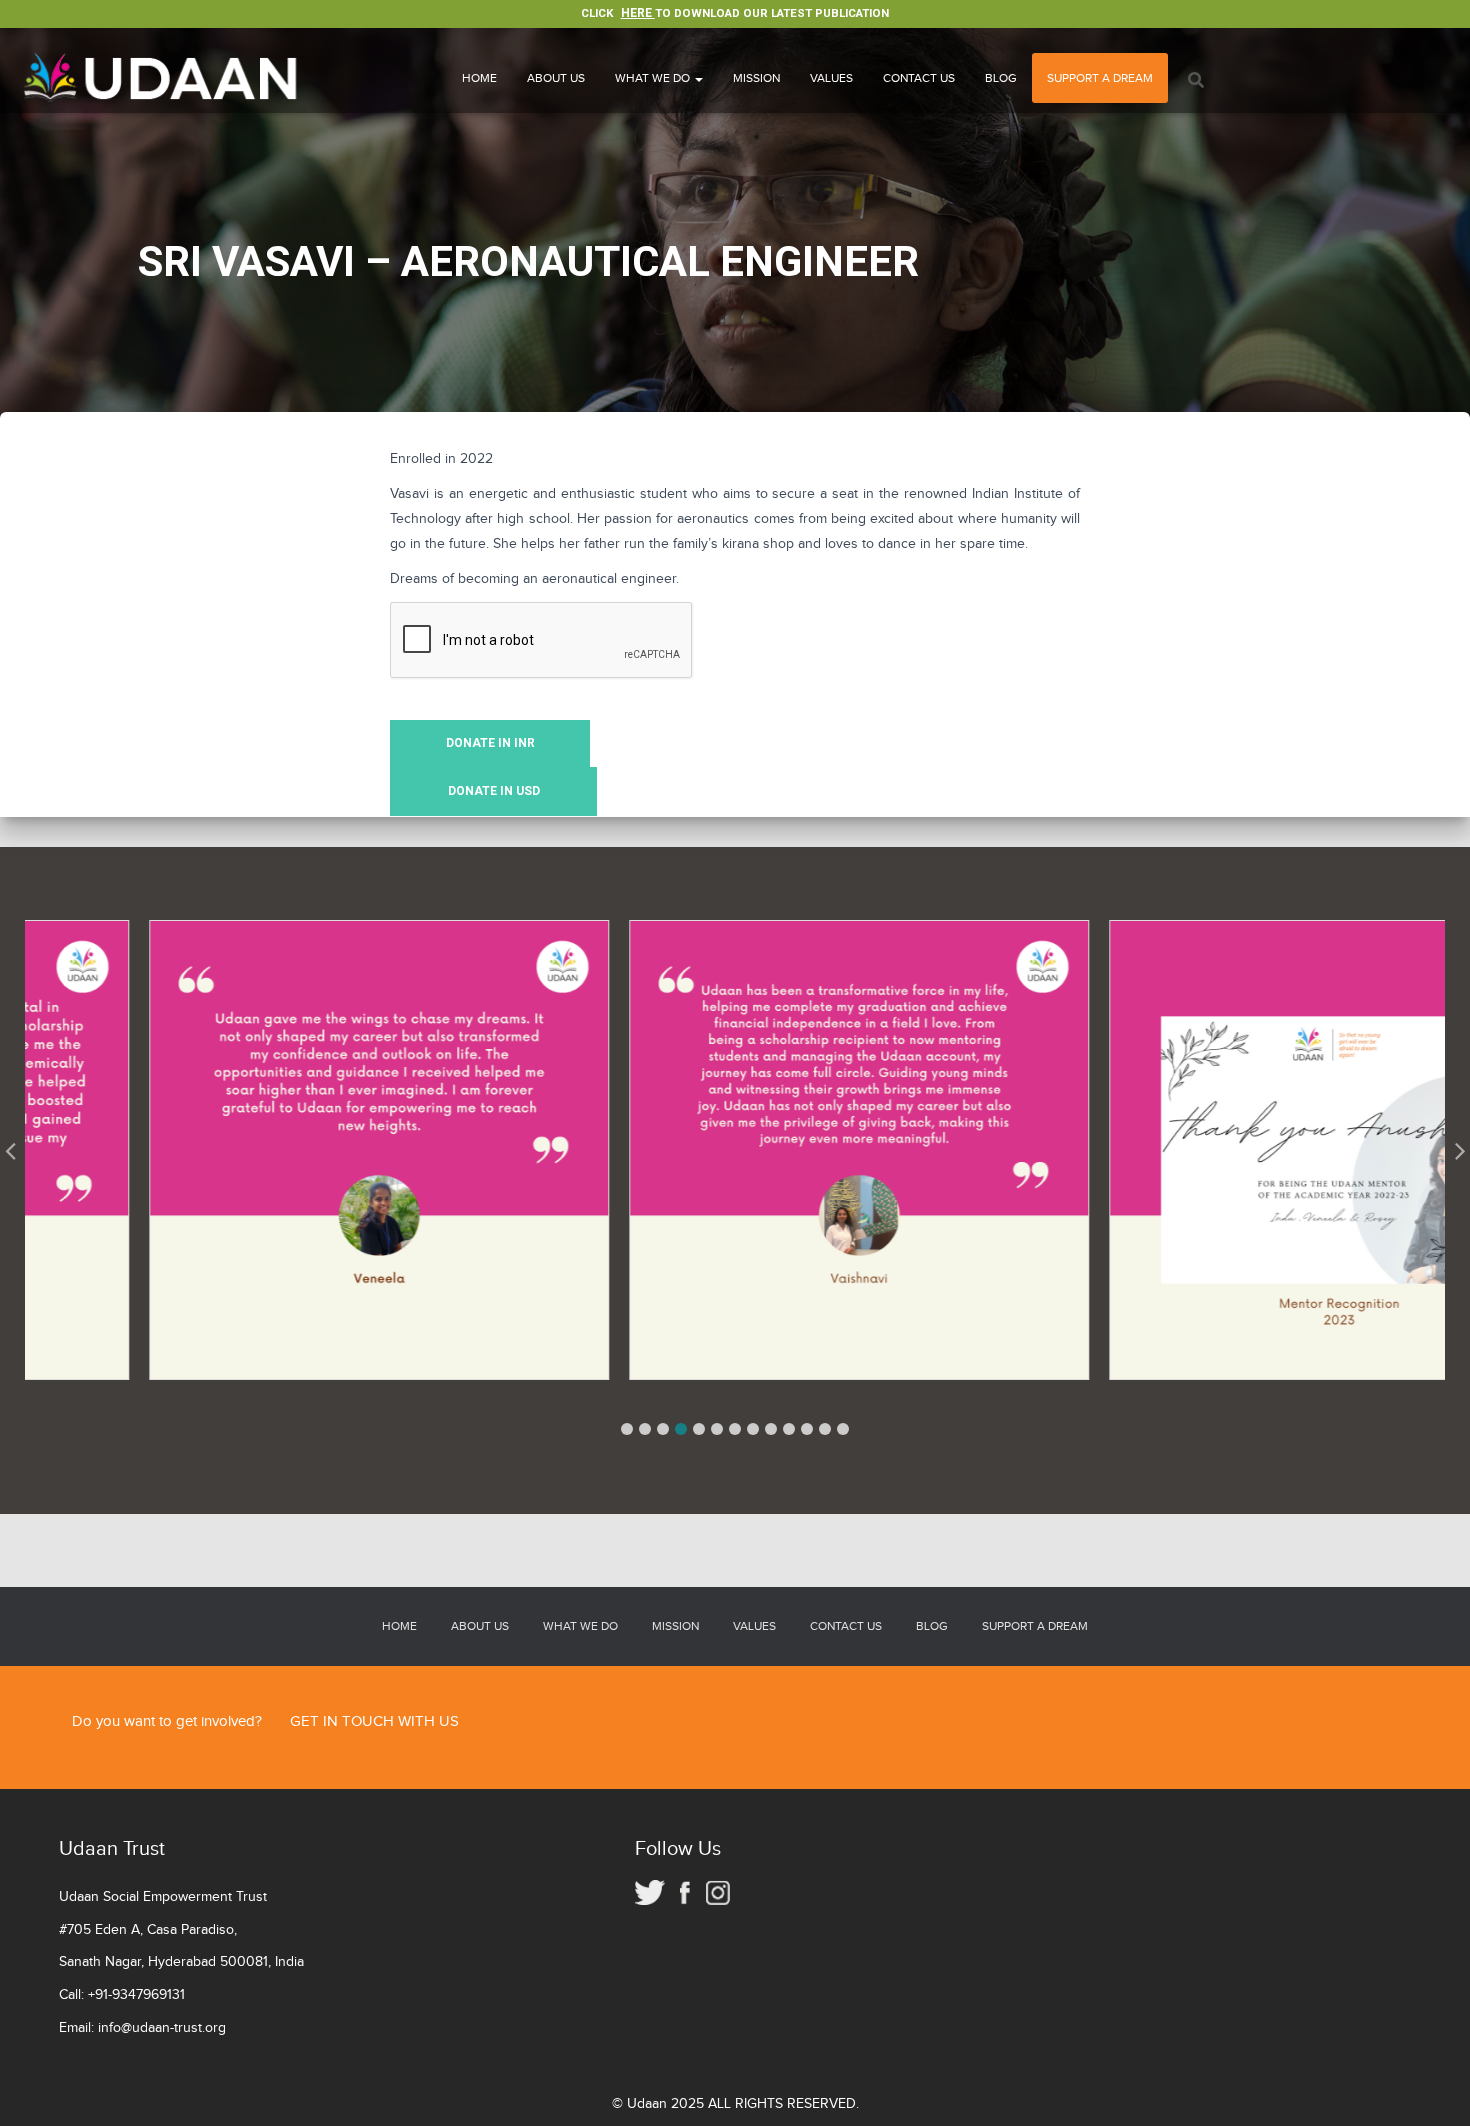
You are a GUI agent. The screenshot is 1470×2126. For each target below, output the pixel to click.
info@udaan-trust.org (162, 2028)
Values (831, 78)
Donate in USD (494, 791)
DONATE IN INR (490, 743)
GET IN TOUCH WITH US (374, 1721)
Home (479, 78)
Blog (1001, 78)
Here (637, 13)
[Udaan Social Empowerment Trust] (162, 78)
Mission (756, 78)
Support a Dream (1100, 78)
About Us (556, 78)
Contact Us (919, 78)
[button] (627, 1429)
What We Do (654, 78)
